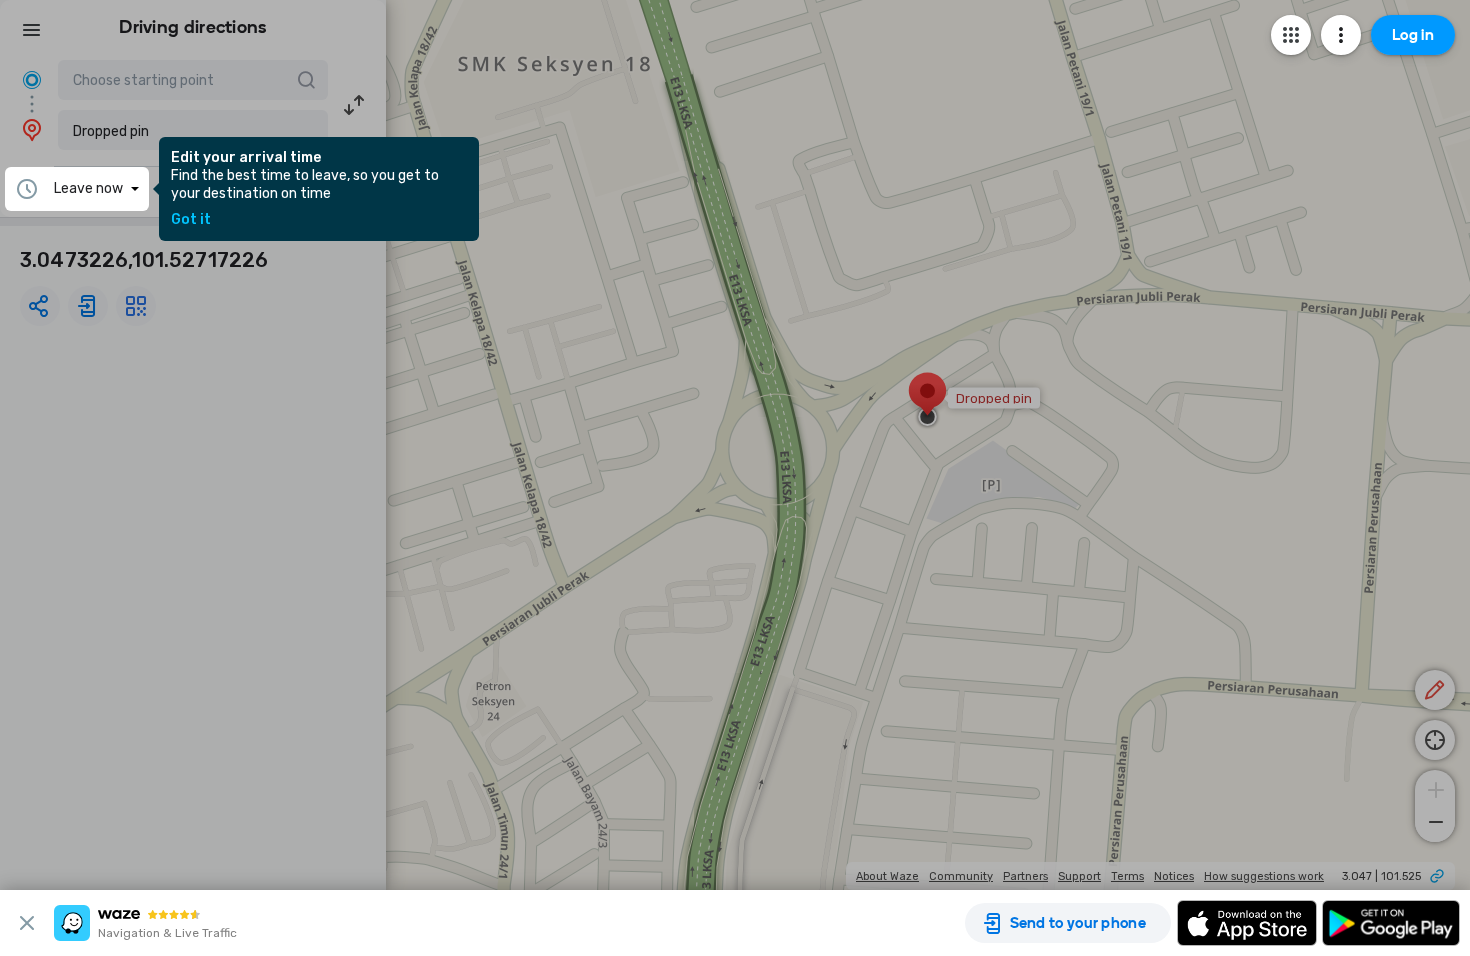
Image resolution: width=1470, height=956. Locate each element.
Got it (191, 220)
